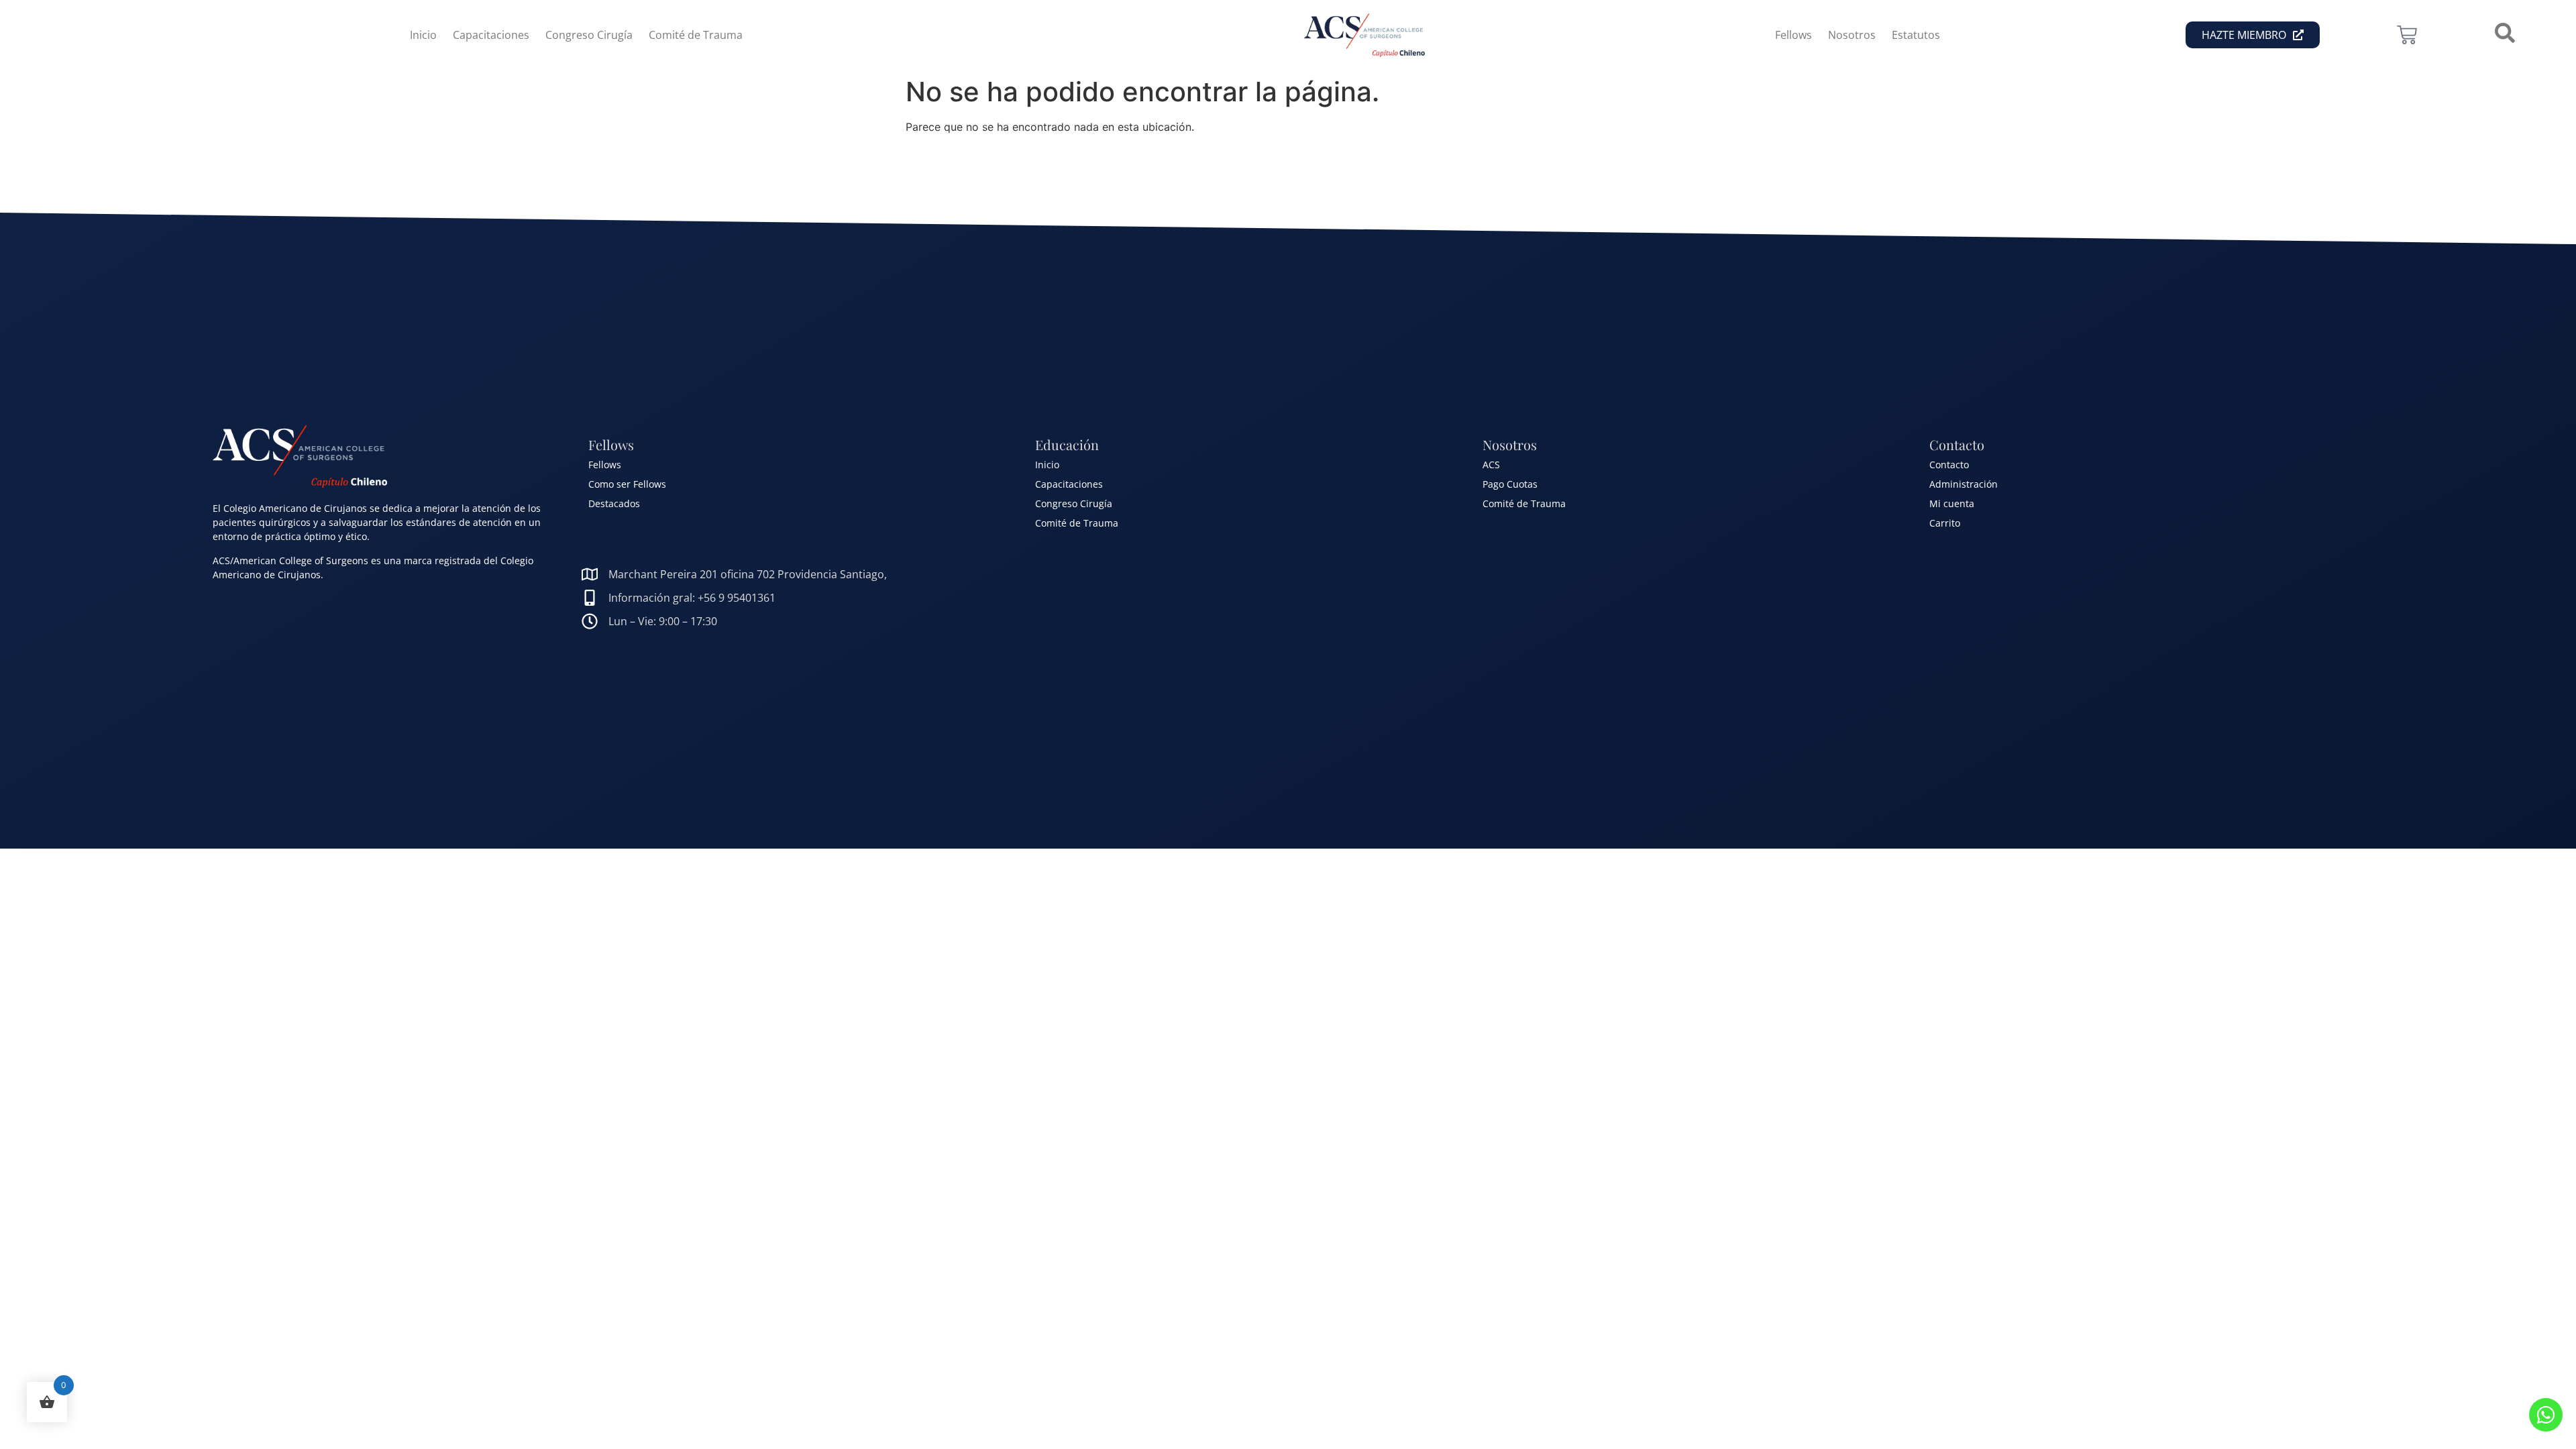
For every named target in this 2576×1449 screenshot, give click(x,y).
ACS (1491, 465)
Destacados (614, 503)
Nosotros (1852, 35)
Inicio (423, 35)
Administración (1964, 484)
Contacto (1949, 465)
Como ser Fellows (627, 484)
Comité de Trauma (696, 35)
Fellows (1793, 35)
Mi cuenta (1952, 503)
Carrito (1945, 523)
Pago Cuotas (1510, 484)
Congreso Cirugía (589, 35)
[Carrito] (2407, 35)
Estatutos (1916, 35)
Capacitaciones (491, 35)
